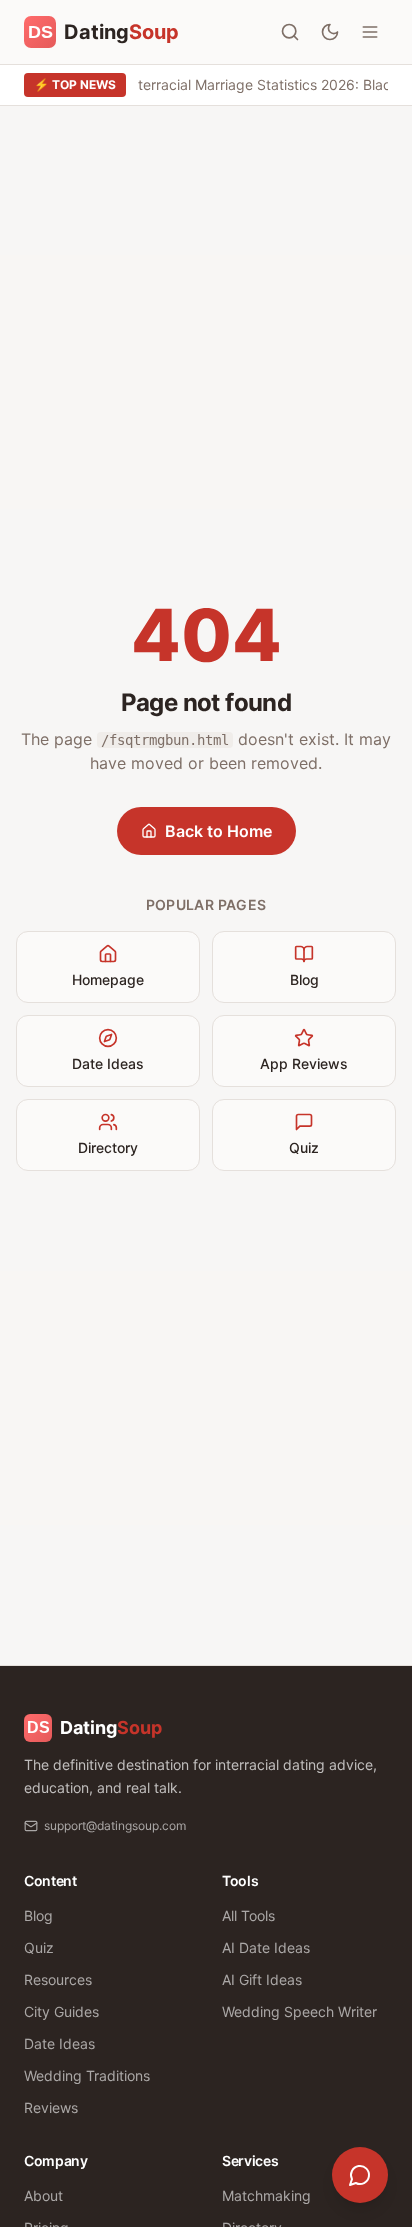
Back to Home (218, 831)
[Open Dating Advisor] (360, 2175)
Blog (304, 979)
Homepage (108, 979)
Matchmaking (266, 2195)
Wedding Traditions (87, 2075)
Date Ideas (108, 1063)
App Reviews (304, 1063)
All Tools (248, 1915)
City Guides (61, 2011)
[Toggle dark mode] (330, 32)
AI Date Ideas (266, 1947)
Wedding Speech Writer (299, 2011)
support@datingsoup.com (115, 1825)
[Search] (290, 32)
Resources (58, 1979)
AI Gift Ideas (262, 1979)
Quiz (304, 1147)
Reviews (51, 2107)
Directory (108, 1147)
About (43, 2195)
